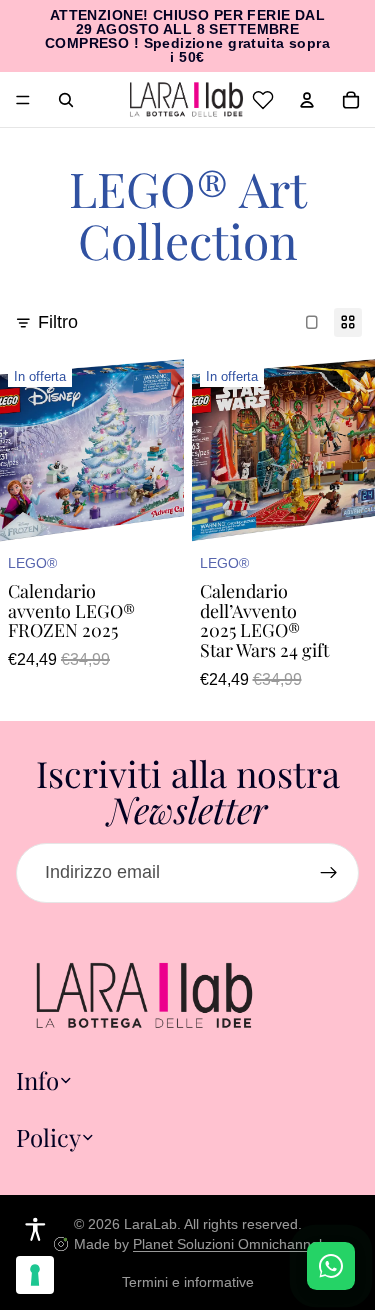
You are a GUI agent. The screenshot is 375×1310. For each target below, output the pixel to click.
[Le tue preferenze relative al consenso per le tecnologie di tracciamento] (35, 1275)
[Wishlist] (263, 100)
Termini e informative (188, 1282)
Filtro (58, 322)
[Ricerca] (66, 100)
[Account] (307, 100)
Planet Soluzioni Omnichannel (227, 1244)
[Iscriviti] (329, 873)
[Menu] (23, 100)
